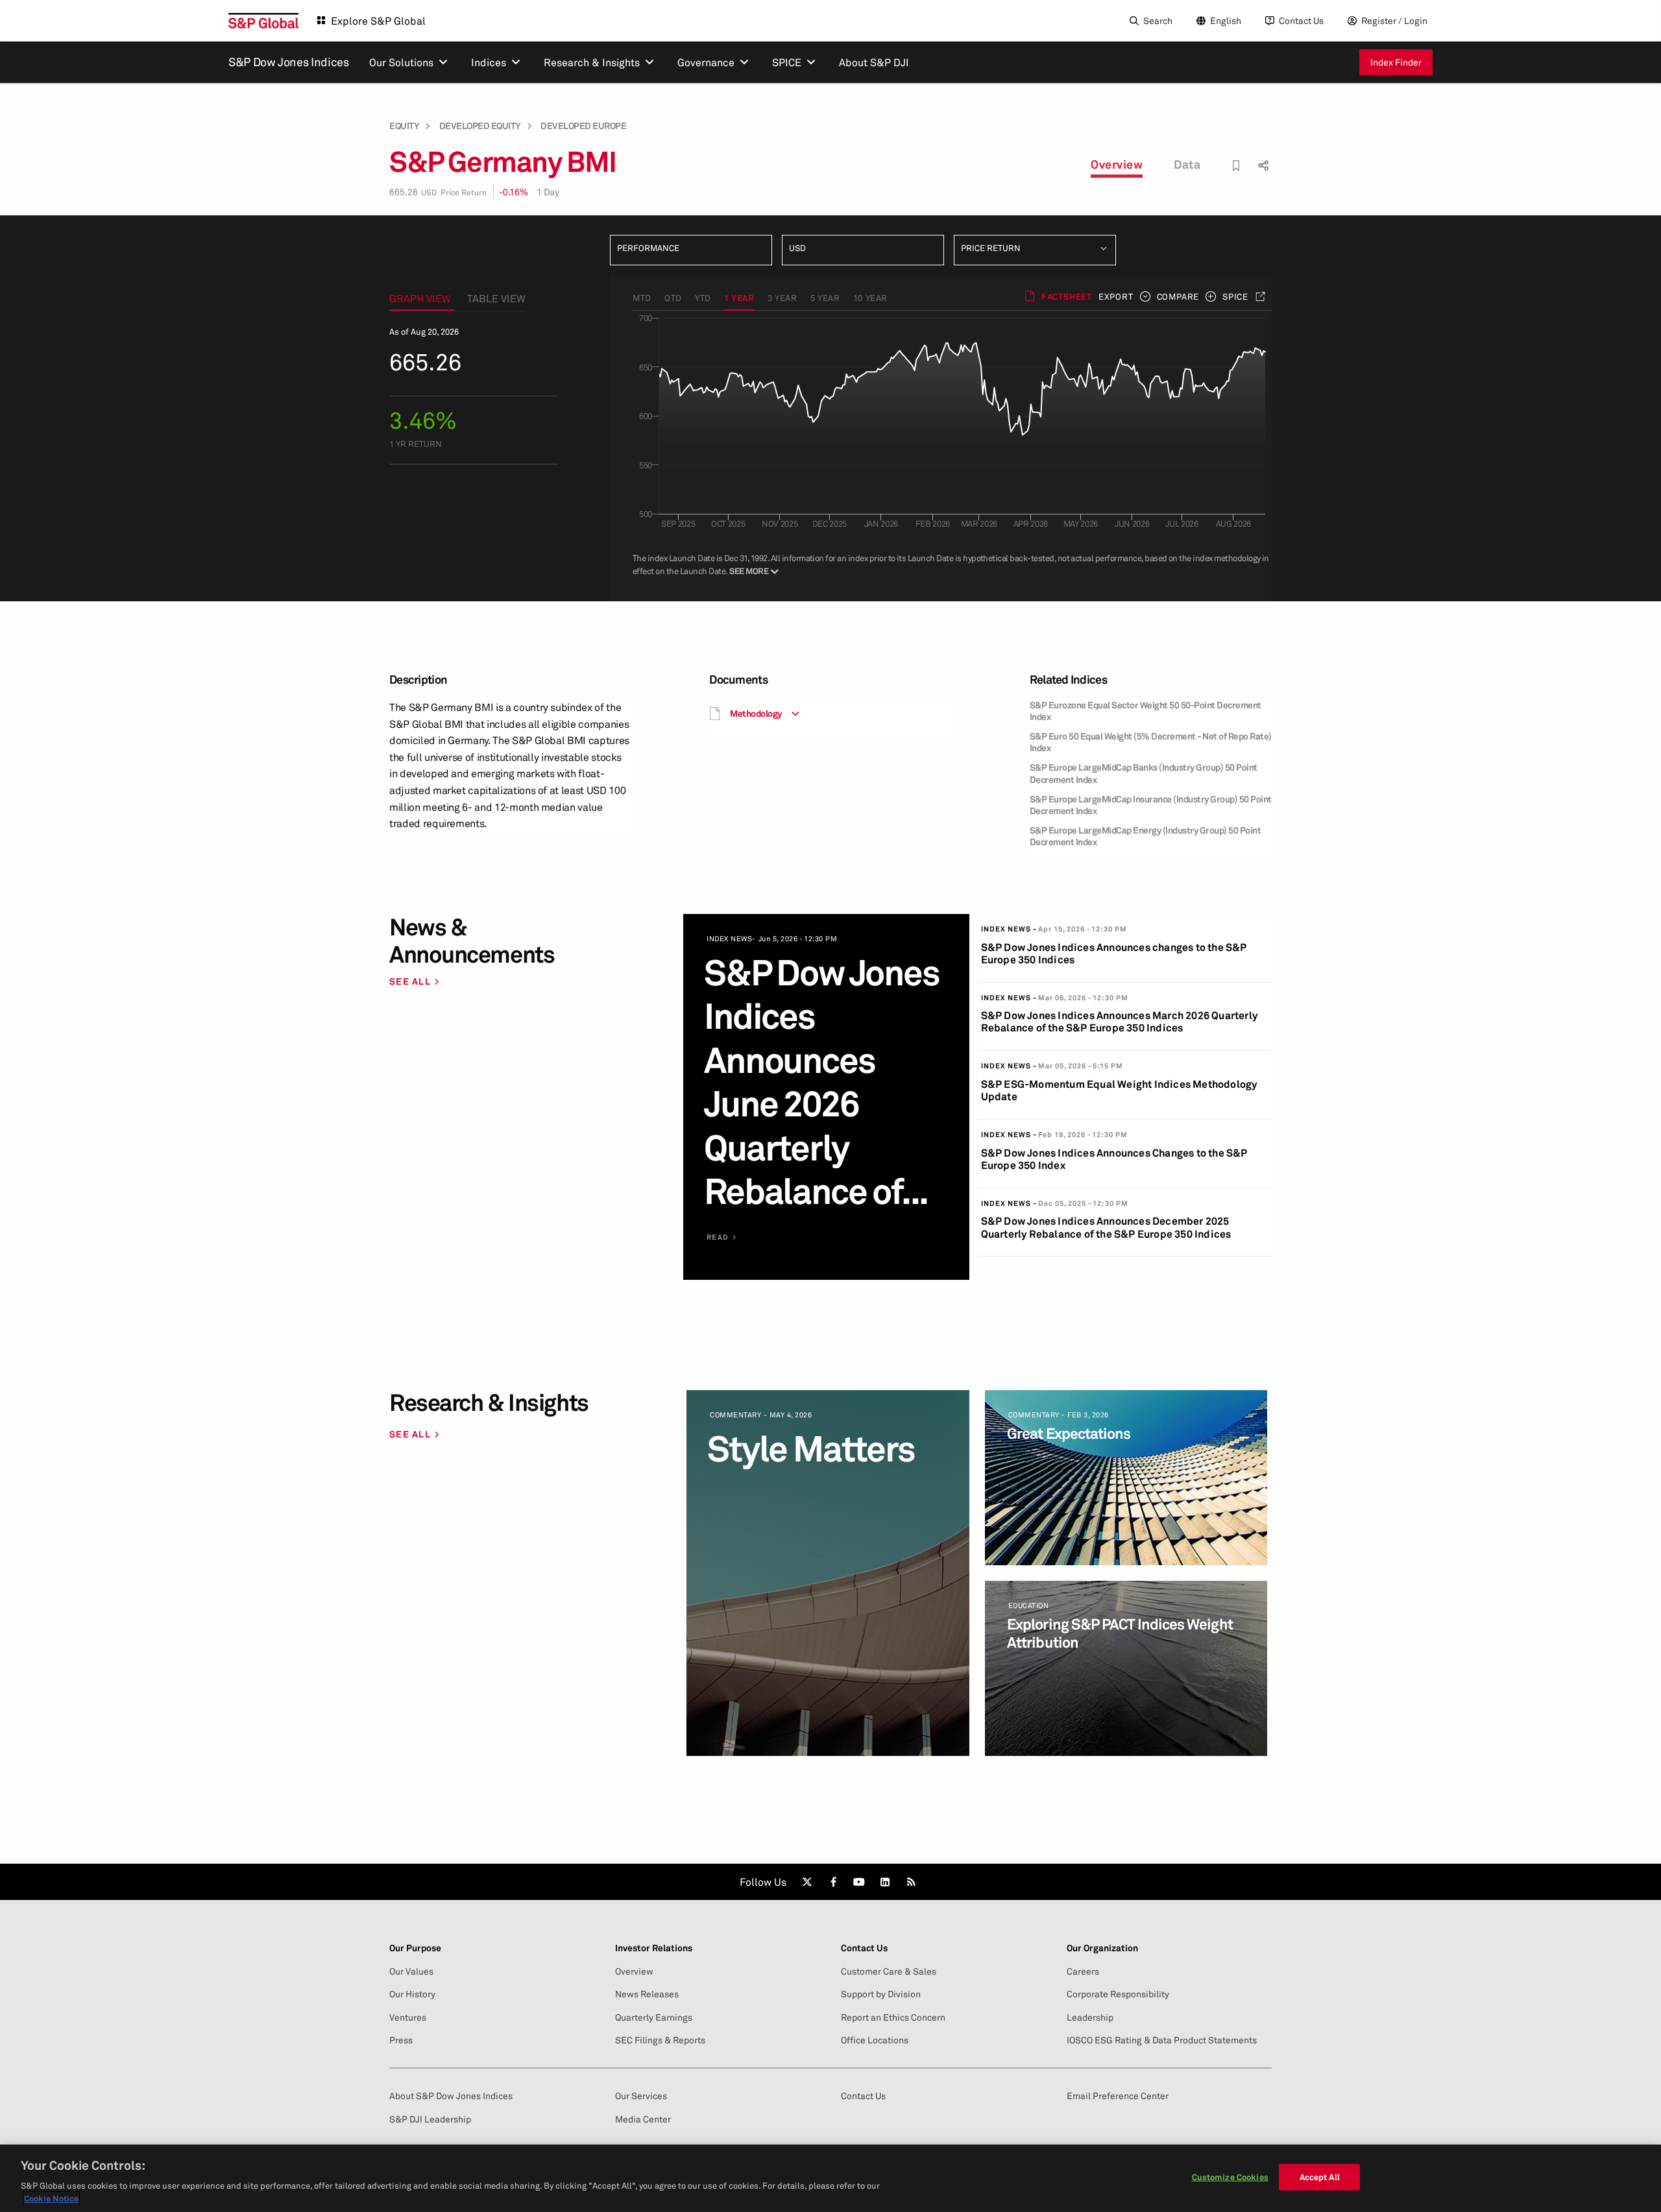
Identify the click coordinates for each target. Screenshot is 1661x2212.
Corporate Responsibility (1118, 1994)
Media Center (643, 2119)
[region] (830, 2178)
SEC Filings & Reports (660, 2040)
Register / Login (1394, 20)
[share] (1262, 154)
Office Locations (875, 2040)
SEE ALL (410, 981)
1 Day (548, 192)
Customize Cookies (1230, 2177)
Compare (1178, 296)
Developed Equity (480, 126)
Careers (1083, 1971)
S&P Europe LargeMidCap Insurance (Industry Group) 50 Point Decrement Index (1151, 805)
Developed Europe (583, 126)
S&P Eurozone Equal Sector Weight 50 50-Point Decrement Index (1146, 711)
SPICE (1235, 296)
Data (1187, 164)
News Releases (647, 1994)
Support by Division (881, 1994)
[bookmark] (1236, 166)
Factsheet (1067, 296)
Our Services (641, 2096)
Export (1116, 296)
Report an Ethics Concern (893, 2017)
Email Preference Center (1118, 2096)
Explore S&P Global (378, 21)
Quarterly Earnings (654, 2017)
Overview (1117, 164)
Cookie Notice (51, 2198)
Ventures (408, 2017)
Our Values (411, 1971)
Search (1158, 20)
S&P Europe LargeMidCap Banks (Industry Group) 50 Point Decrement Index (1144, 773)
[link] (807, 1882)
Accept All (1320, 2177)
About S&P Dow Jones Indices (451, 2096)
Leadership (1090, 2017)
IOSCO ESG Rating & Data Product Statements (1162, 2040)
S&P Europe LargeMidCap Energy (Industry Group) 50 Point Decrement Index (1146, 836)
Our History (412, 1994)
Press (401, 2040)
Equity (404, 126)
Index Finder (1396, 62)
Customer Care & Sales (889, 1971)
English (1226, 20)
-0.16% (514, 192)
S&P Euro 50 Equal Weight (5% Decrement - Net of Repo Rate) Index (1151, 742)
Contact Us (1301, 20)
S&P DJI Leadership (430, 2119)
